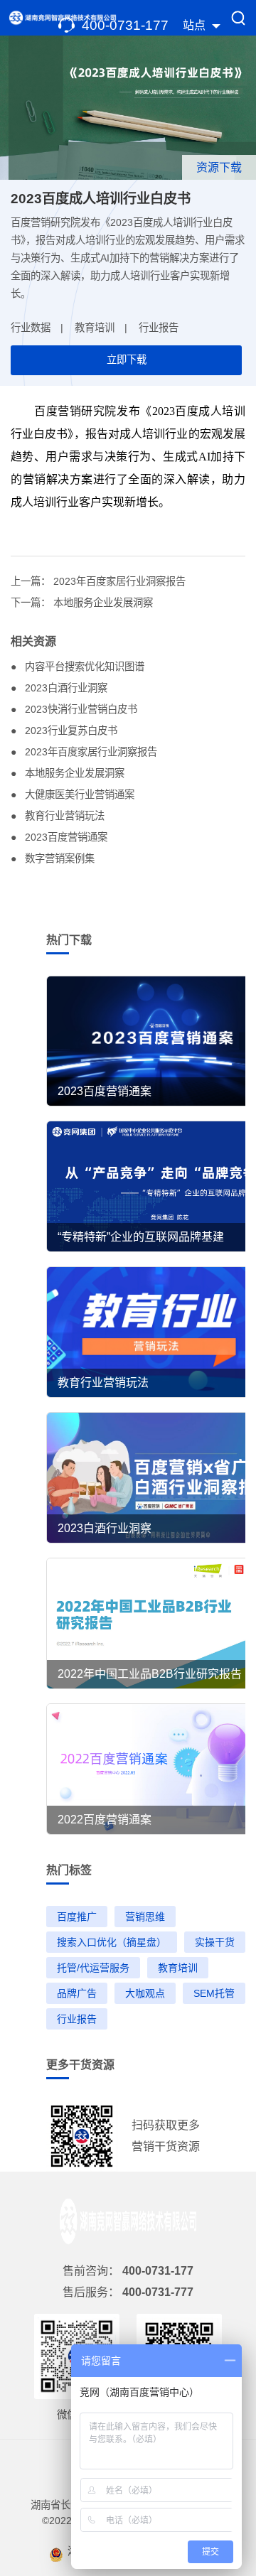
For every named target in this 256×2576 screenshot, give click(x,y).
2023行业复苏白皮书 (70, 731)
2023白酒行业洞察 (65, 688)
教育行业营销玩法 (63, 816)
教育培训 (95, 328)
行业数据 (31, 328)
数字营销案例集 (58, 858)
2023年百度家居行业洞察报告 (119, 581)
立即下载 (127, 360)
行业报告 (159, 328)
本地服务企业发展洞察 (103, 603)
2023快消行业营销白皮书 (80, 709)
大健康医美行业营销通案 (78, 794)
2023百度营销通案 (65, 837)
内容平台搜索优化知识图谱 (83, 667)
